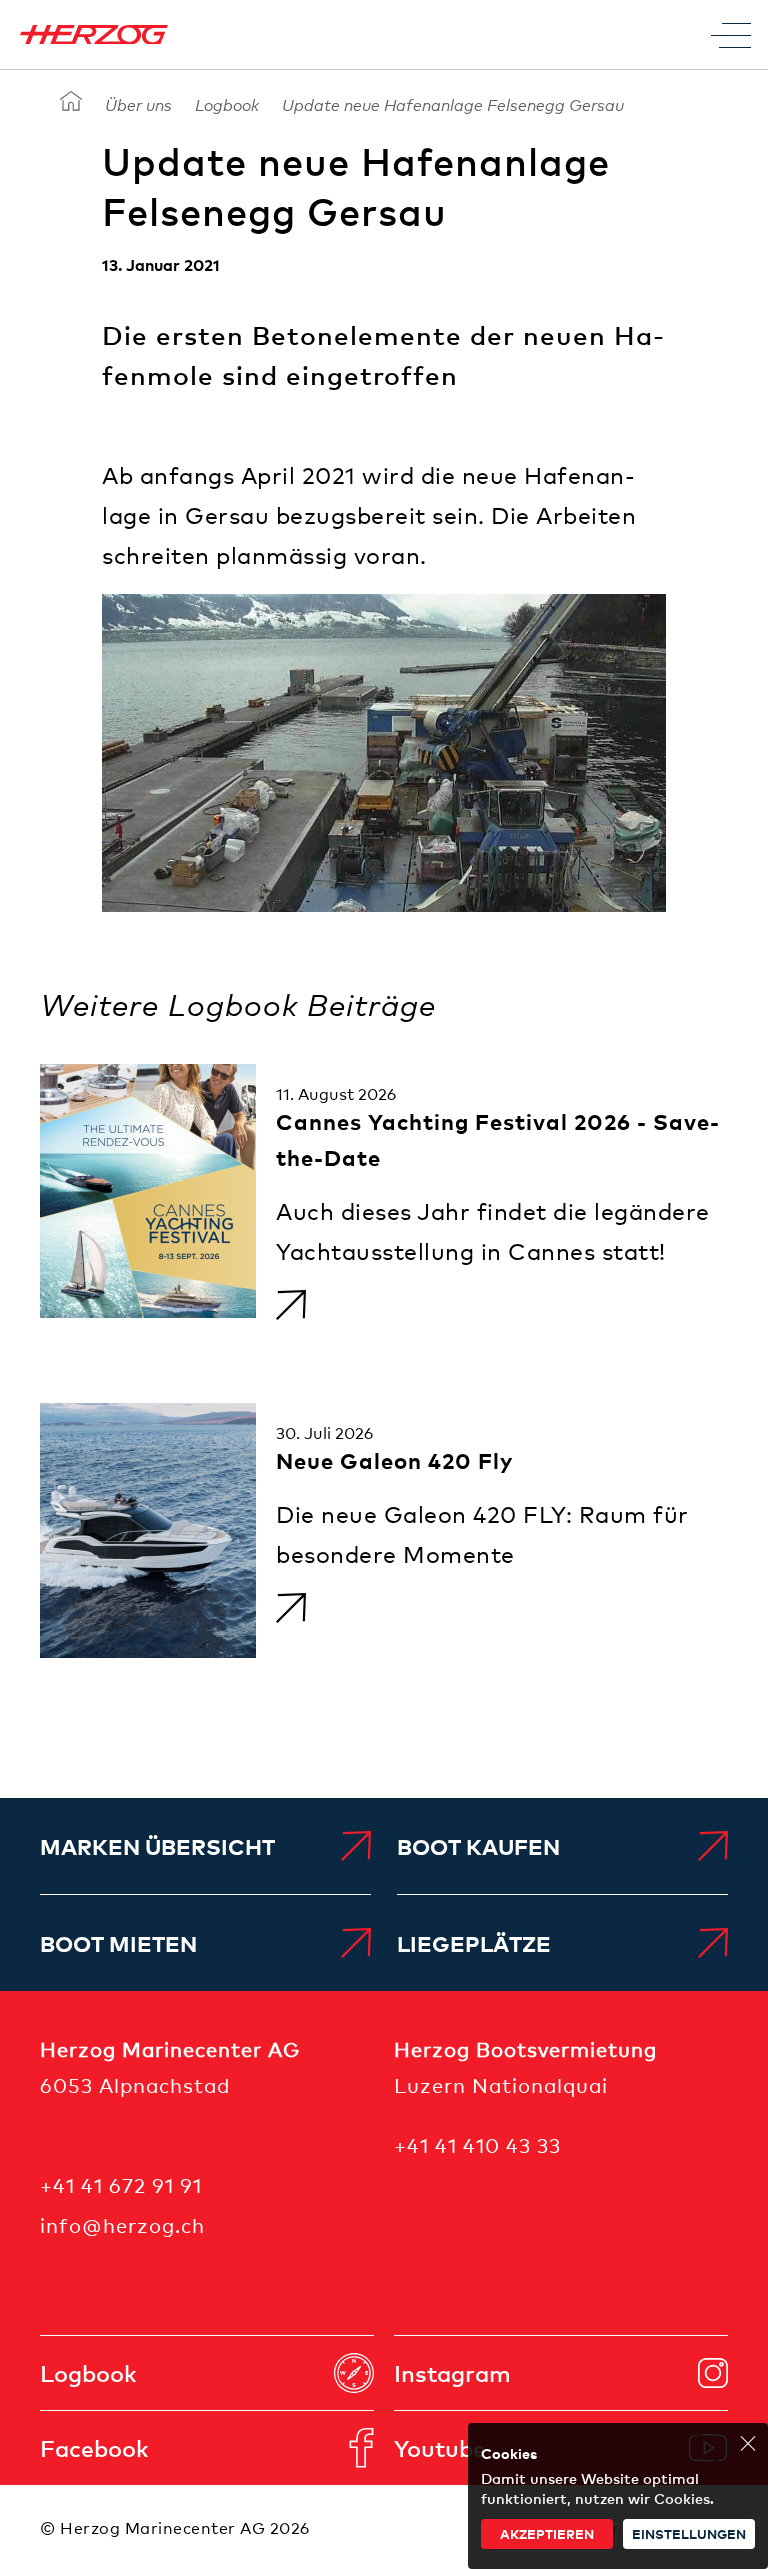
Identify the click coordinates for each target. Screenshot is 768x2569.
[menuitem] (205, 1846)
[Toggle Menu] (731, 35)
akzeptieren (547, 2533)
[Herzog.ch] (71, 102)
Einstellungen (689, 2533)
